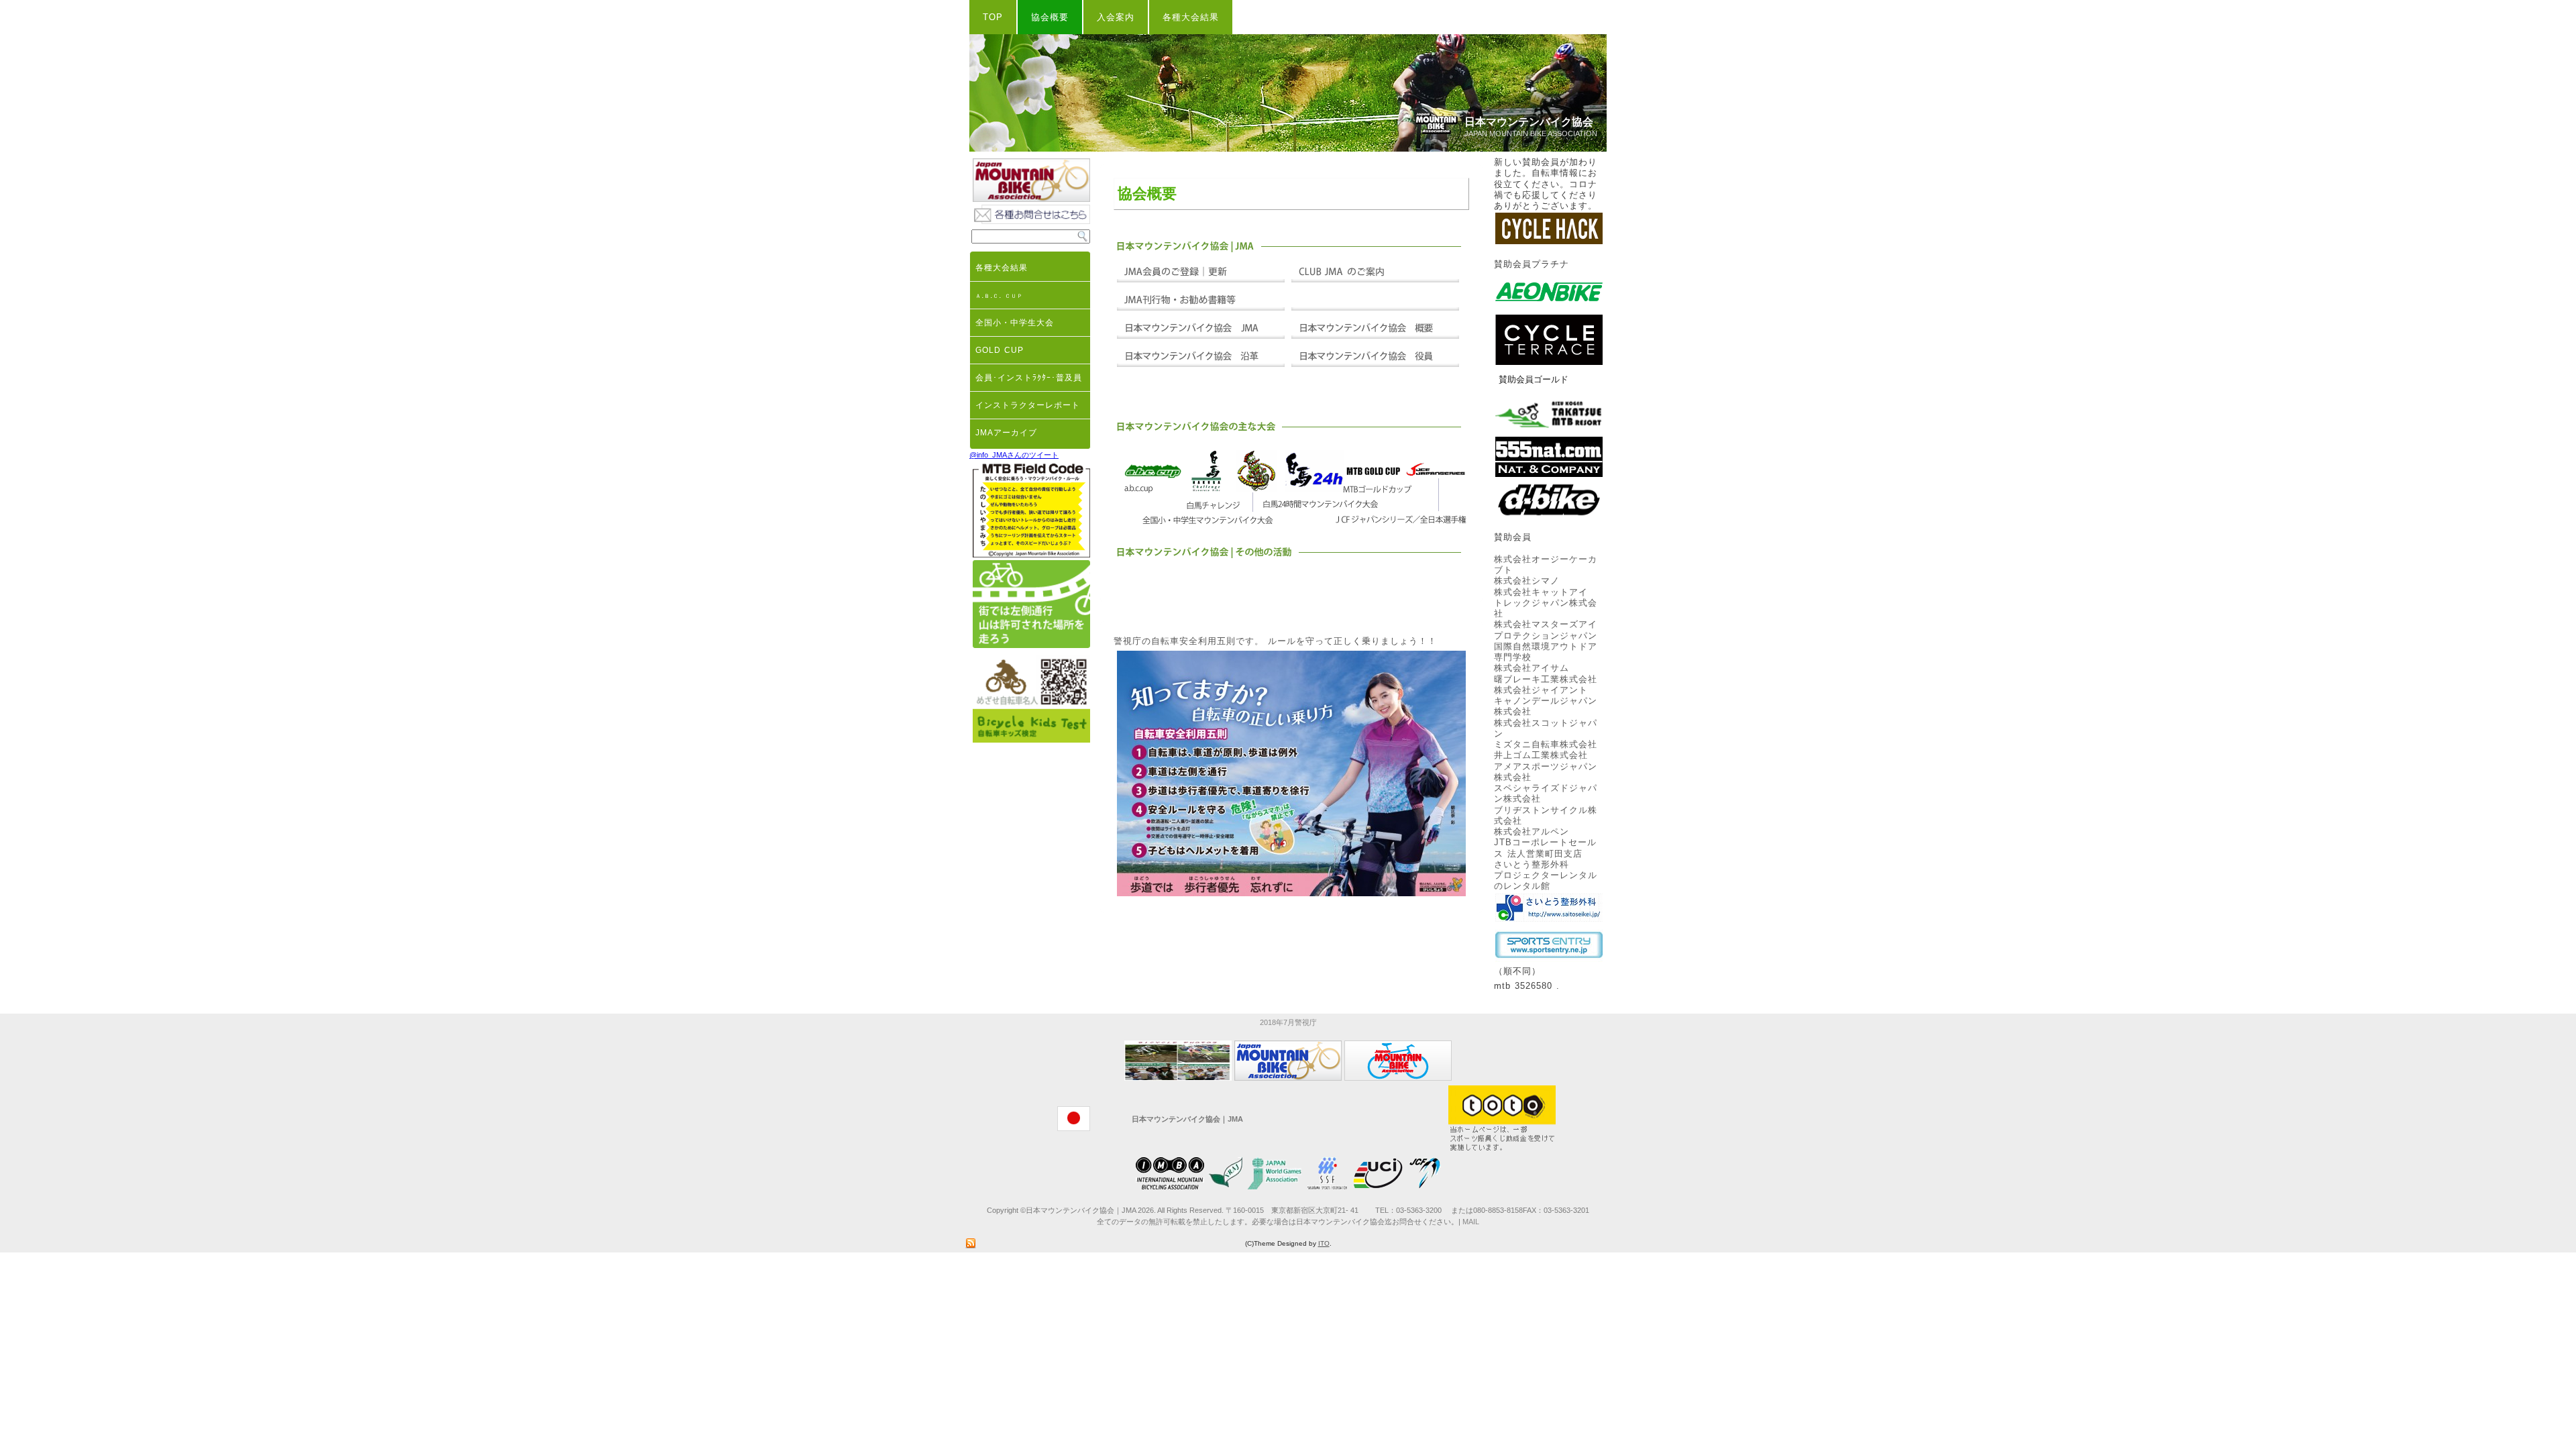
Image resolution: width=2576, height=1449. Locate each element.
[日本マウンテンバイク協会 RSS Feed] (971, 1244)
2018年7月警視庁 (1288, 1022)
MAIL (1471, 1222)
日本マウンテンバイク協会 (1529, 122)
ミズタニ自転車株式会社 (1546, 744)
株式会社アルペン (1532, 831)
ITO (1324, 1243)
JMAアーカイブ (1006, 433)
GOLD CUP (1000, 350)
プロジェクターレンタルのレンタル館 (1546, 880)
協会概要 (1050, 17)
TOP (993, 17)
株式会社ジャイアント (1541, 690)
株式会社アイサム (1532, 668)
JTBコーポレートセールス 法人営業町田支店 (1545, 848)
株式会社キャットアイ (1541, 592)
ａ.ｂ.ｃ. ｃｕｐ (999, 295)
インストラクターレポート (1028, 405)
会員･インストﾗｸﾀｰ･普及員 (1029, 378)
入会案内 (1116, 17)
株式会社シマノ (1527, 581)
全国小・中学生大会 (1015, 323)
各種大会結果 (1191, 17)
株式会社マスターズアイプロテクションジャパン (1546, 630)
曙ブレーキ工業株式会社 (1546, 679)
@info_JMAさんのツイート (1014, 455)
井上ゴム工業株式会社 (1541, 755)
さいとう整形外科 (1532, 864)
